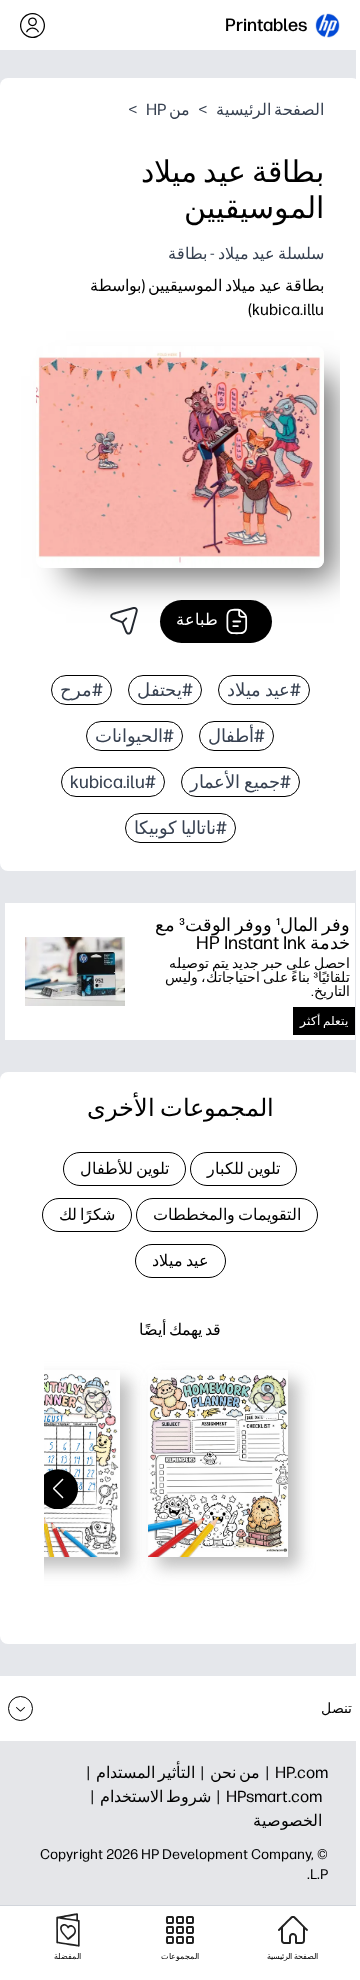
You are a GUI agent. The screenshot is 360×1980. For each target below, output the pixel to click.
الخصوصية (287, 1820)
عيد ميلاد (180, 1260)
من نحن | (227, 1772)
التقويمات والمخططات (227, 1214)
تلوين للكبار (243, 1168)
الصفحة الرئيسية (270, 109)
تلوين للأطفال (124, 1168)
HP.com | (294, 1772)
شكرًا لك (87, 1214)
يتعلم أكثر (324, 1021)
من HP (168, 109)
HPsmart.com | (266, 1796)
